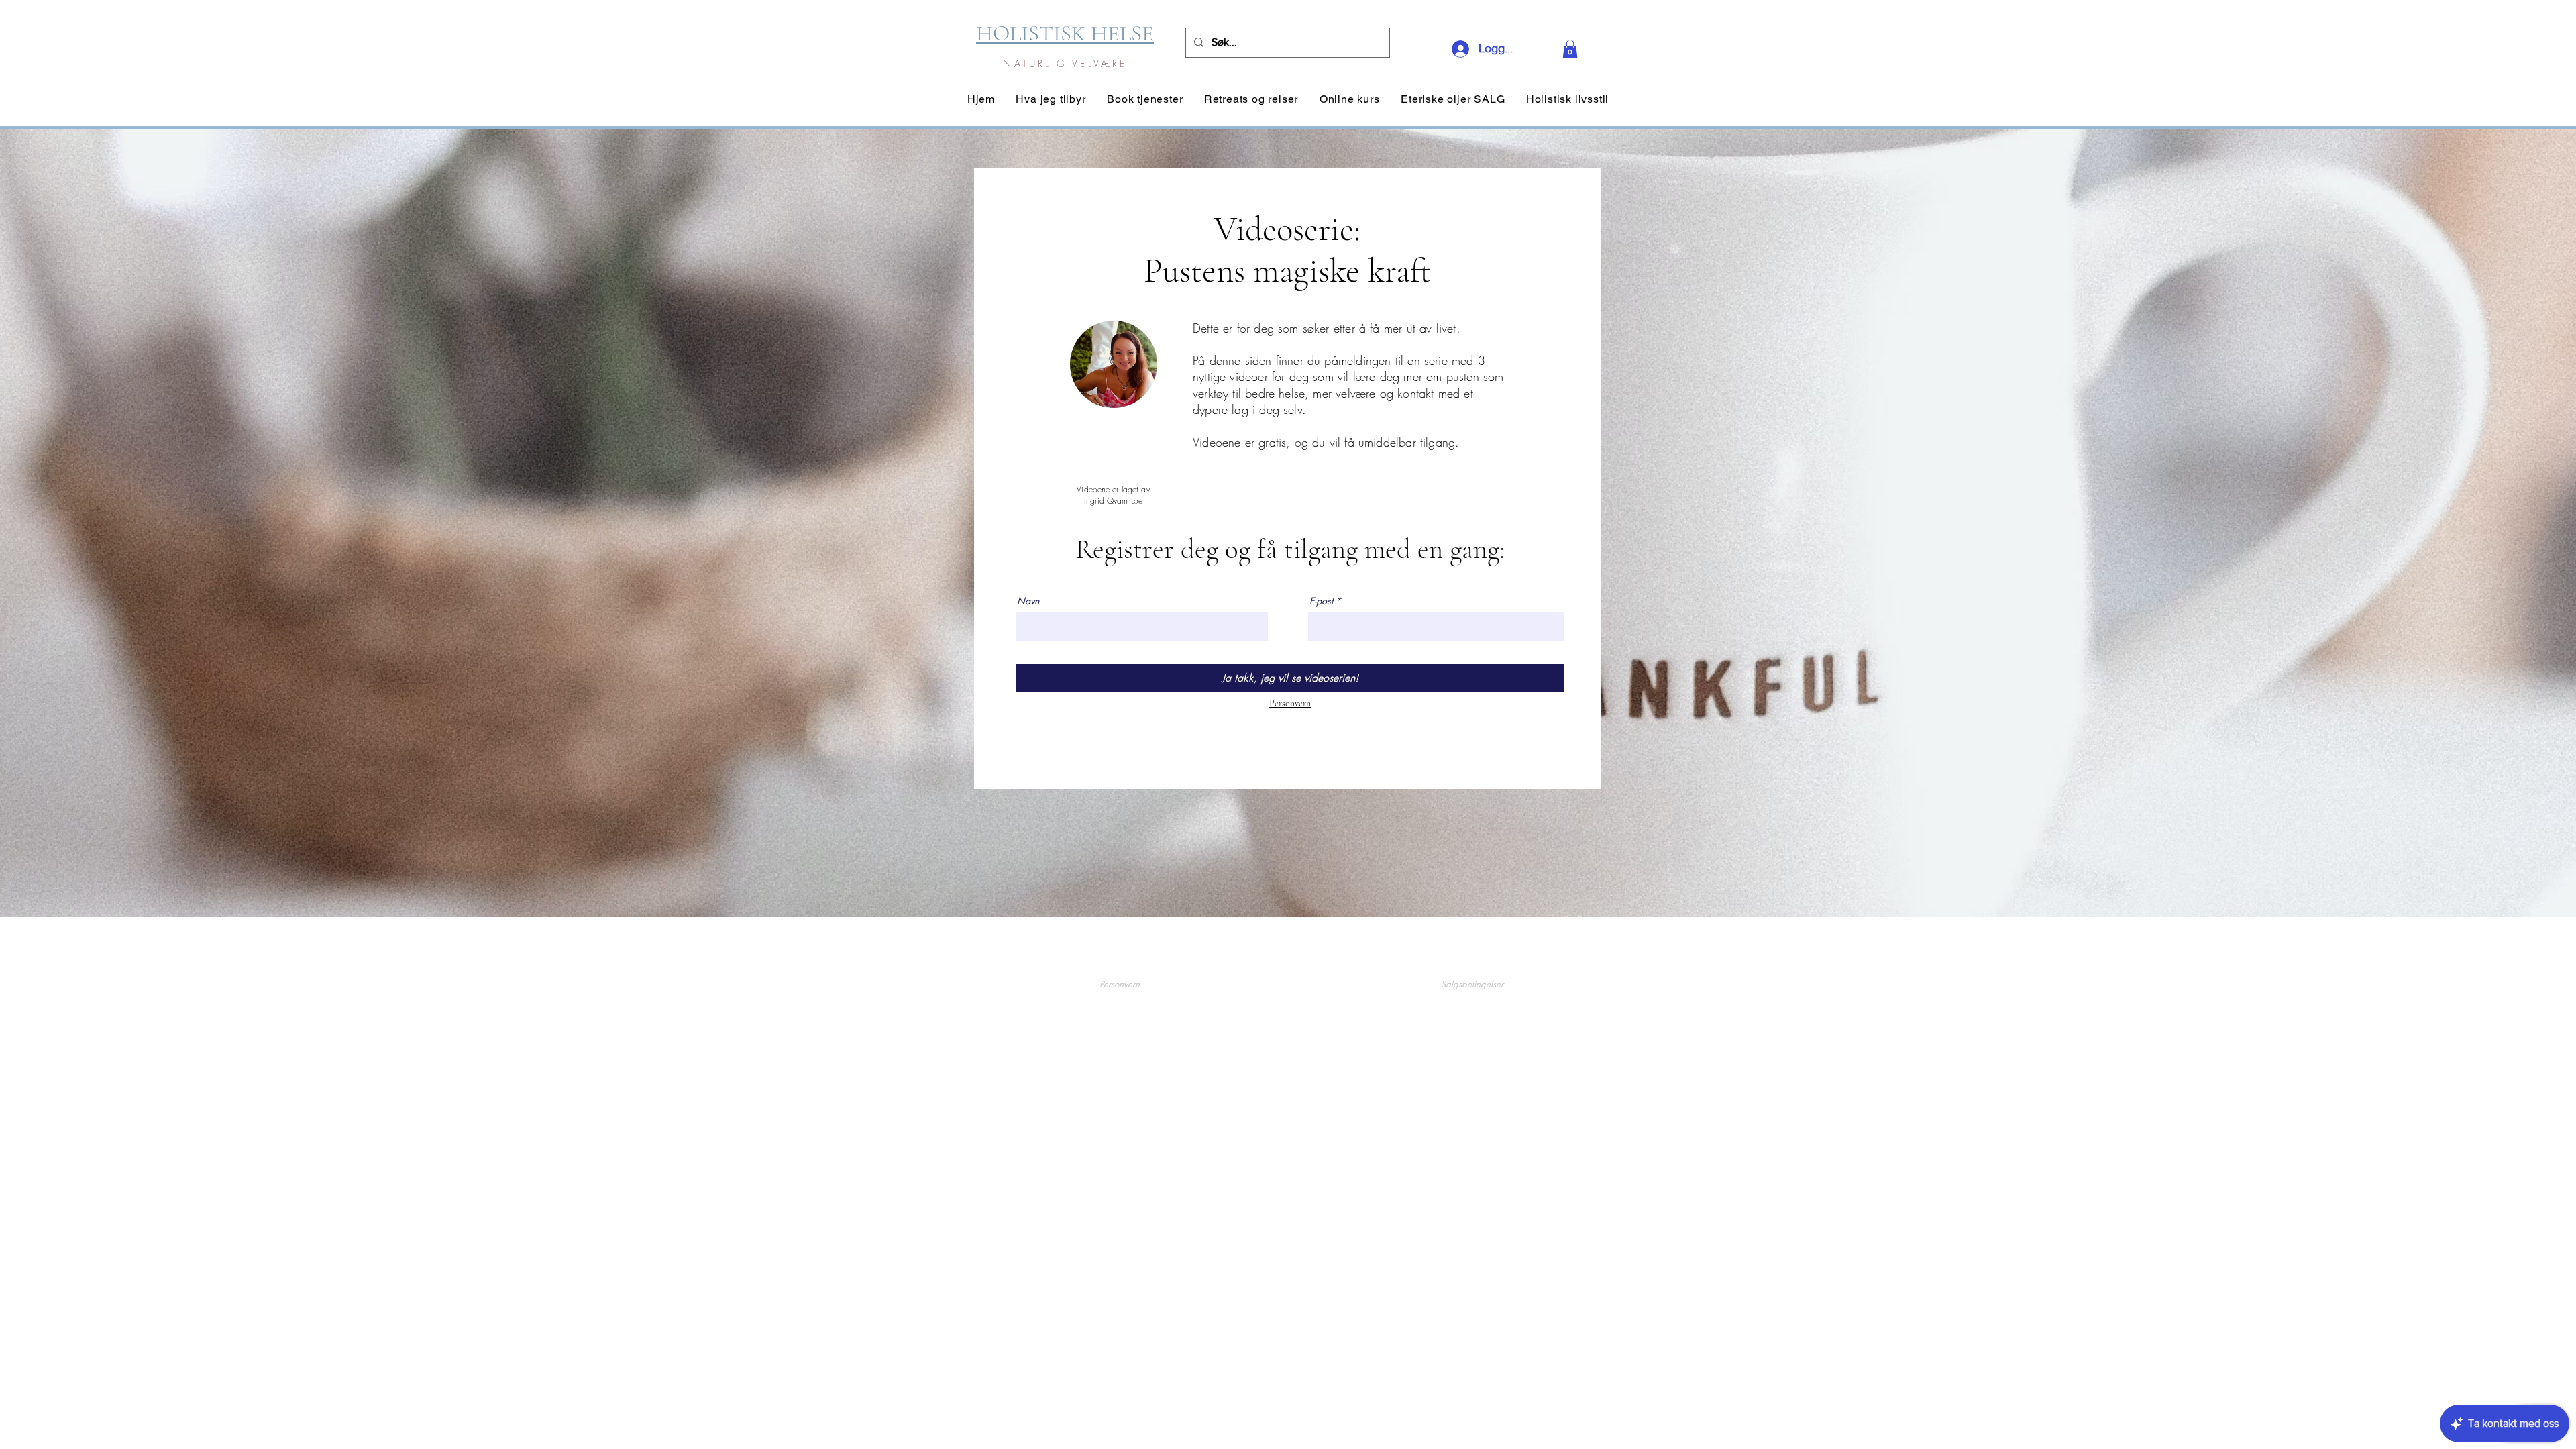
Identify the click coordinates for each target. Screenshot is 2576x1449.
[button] (1570, 49)
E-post (1321, 601)
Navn (1028, 601)
